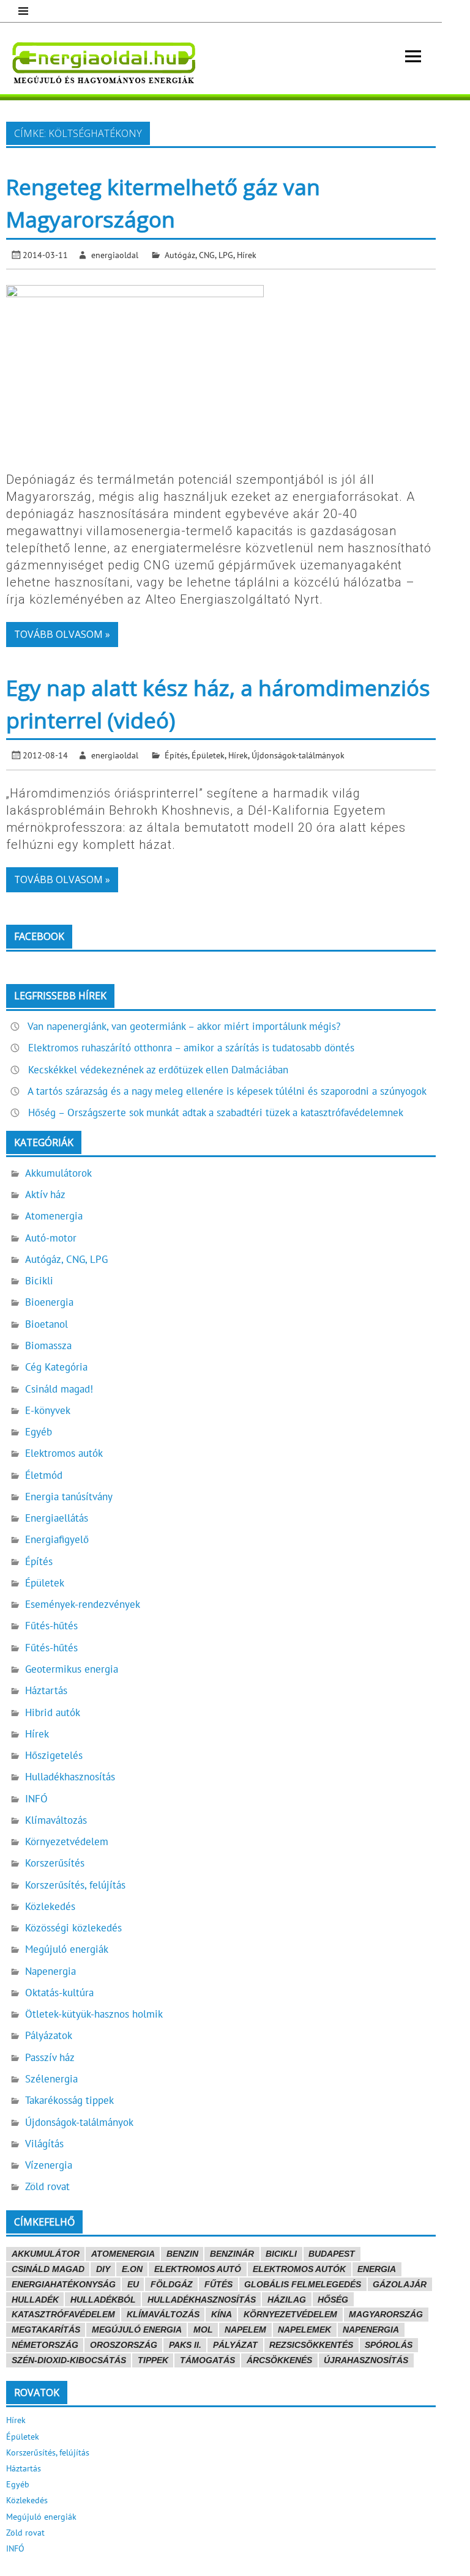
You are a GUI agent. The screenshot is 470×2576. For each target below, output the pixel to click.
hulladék (35, 2300)
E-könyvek (48, 1410)
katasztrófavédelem (63, 2314)
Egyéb (39, 1432)
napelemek (304, 2330)
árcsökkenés (279, 2360)
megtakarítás (46, 2330)
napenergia (371, 2330)
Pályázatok (49, 2035)
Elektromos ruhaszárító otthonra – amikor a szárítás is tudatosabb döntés (191, 1048)
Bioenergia (49, 1302)
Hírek (247, 255)
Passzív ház (50, 2057)
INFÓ (36, 1799)
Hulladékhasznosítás (70, 1777)
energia (377, 2269)
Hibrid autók (53, 1712)
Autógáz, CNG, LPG (199, 255)
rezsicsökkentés (311, 2345)
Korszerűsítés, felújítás (75, 1885)
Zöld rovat (47, 2186)
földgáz (172, 2284)
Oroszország (124, 2345)
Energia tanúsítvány (69, 1497)
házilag (287, 2300)
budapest (332, 2254)
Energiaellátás (57, 1518)
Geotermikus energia (72, 1669)
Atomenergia (54, 1216)
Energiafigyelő (57, 1539)
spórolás (389, 2345)
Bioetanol (47, 1324)
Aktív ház (45, 1194)
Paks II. (185, 2345)
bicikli (281, 2254)
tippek (153, 2360)
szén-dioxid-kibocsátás (69, 2360)
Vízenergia (49, 2165)
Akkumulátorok (58, 1173)
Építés (176, 755)
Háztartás (46, 1690)
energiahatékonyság (64, 2284)
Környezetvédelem (67, 1841)
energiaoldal (115, 255)
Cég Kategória (56, 1367)
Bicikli (39, 1281)
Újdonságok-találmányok (298, 755)
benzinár (232, 2254)
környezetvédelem (290, 2314)
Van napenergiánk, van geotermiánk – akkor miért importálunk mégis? (184, 1026)
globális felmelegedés (303, 2284)
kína (222, 2314)
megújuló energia (137, 2330)
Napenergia (50, 1971)
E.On (132, 2269)
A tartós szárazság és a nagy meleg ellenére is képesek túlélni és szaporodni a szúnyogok (227, 1091)
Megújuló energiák (67, 1949)
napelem (245, 2330)
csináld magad (48, 2269)
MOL (203, 2330)
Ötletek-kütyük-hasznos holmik (94, 2014)
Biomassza (48, 1345)
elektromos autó (198, 2269)
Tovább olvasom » (62, 634)
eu (133, 2284)
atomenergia (123, 2254)
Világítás (44, 2144)
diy (103, 2269)
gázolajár (400, 2284)
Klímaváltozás (56, 1820)
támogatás (207, 2360)
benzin (182, 2254)
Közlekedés (50, 1906)
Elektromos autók (64, 1453)
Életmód (44, 1475)
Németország (45, 2345)
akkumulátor (46, 2254)
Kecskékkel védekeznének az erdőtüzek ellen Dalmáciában (158, 1070)
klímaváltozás (163, 2314)
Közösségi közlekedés (73, 1928)
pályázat (235, 2345)
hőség (333, 2300)
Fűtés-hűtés (51, 1626)
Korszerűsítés (55, 1863)
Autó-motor (51, 1238)
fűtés (218, 2284)
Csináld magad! (59, 1389)
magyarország (386, 2314)
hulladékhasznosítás (202, 2300)
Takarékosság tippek (69, 2100)
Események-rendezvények (83, 1604)
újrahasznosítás (366, 2360)
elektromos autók (299, 2269)
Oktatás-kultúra (59, 1993)
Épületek (208, 755)
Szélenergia (51, 2079)
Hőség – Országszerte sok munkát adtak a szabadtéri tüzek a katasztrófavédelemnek (216, 1112)
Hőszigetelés (54, 1755)
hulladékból (103, 2300)
